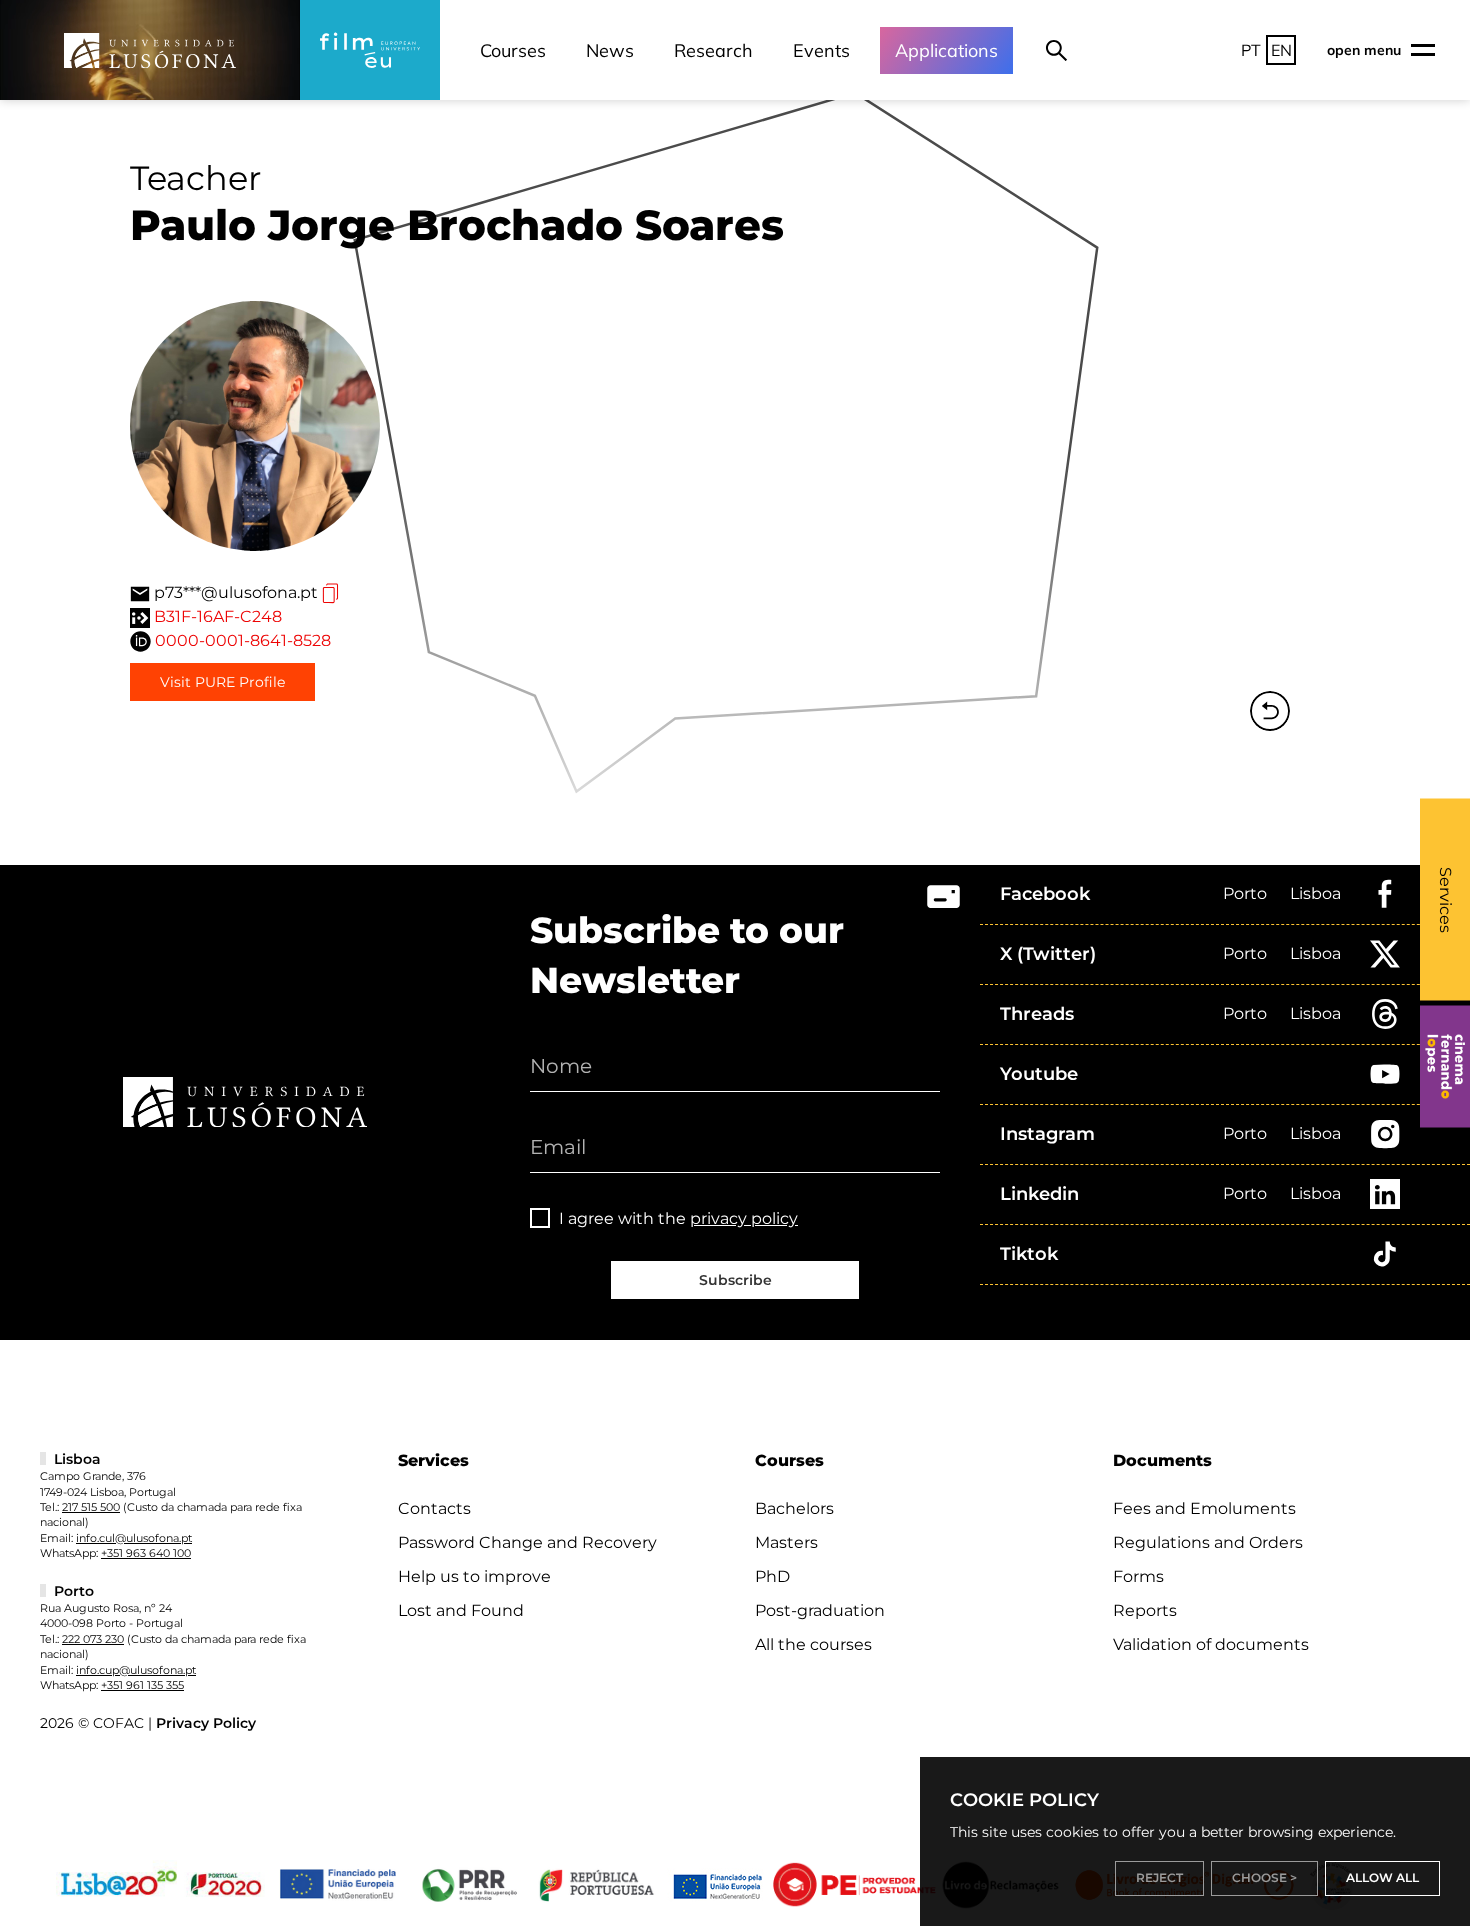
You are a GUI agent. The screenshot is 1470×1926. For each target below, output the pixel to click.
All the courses (813, 1644)
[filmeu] (370, 50)
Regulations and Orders (1208, 1542)
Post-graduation (820, 1610)
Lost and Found (461, 1610)
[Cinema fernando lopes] (1445, 1067)
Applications (946, 50)
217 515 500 (91, 1507)
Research (713, 50)
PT (1251, 50)
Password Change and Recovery (527, 1542)
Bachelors (794, 1508)
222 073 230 (93, 1639)
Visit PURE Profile (222, 682)
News (610, 50)
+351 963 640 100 (146, 1553)
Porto (1245, 893)
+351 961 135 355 (142, 1685)
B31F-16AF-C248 (218, 616)
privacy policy (744, 1218)
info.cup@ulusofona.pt (136, 1670)
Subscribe (735, 1280)
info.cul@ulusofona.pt (134, 1538)
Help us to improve (474, 1576)
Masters (786, 1542)
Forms (1138, 1576)
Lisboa (1315, 893)
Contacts (434, 1508)
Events (821, 50)
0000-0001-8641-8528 (243, 640)
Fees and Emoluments (1204, 1508)
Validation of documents (1211, 1644)
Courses (513, 50)
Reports (1145, 1610)
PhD (772, 1576)
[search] (1056, 50)
